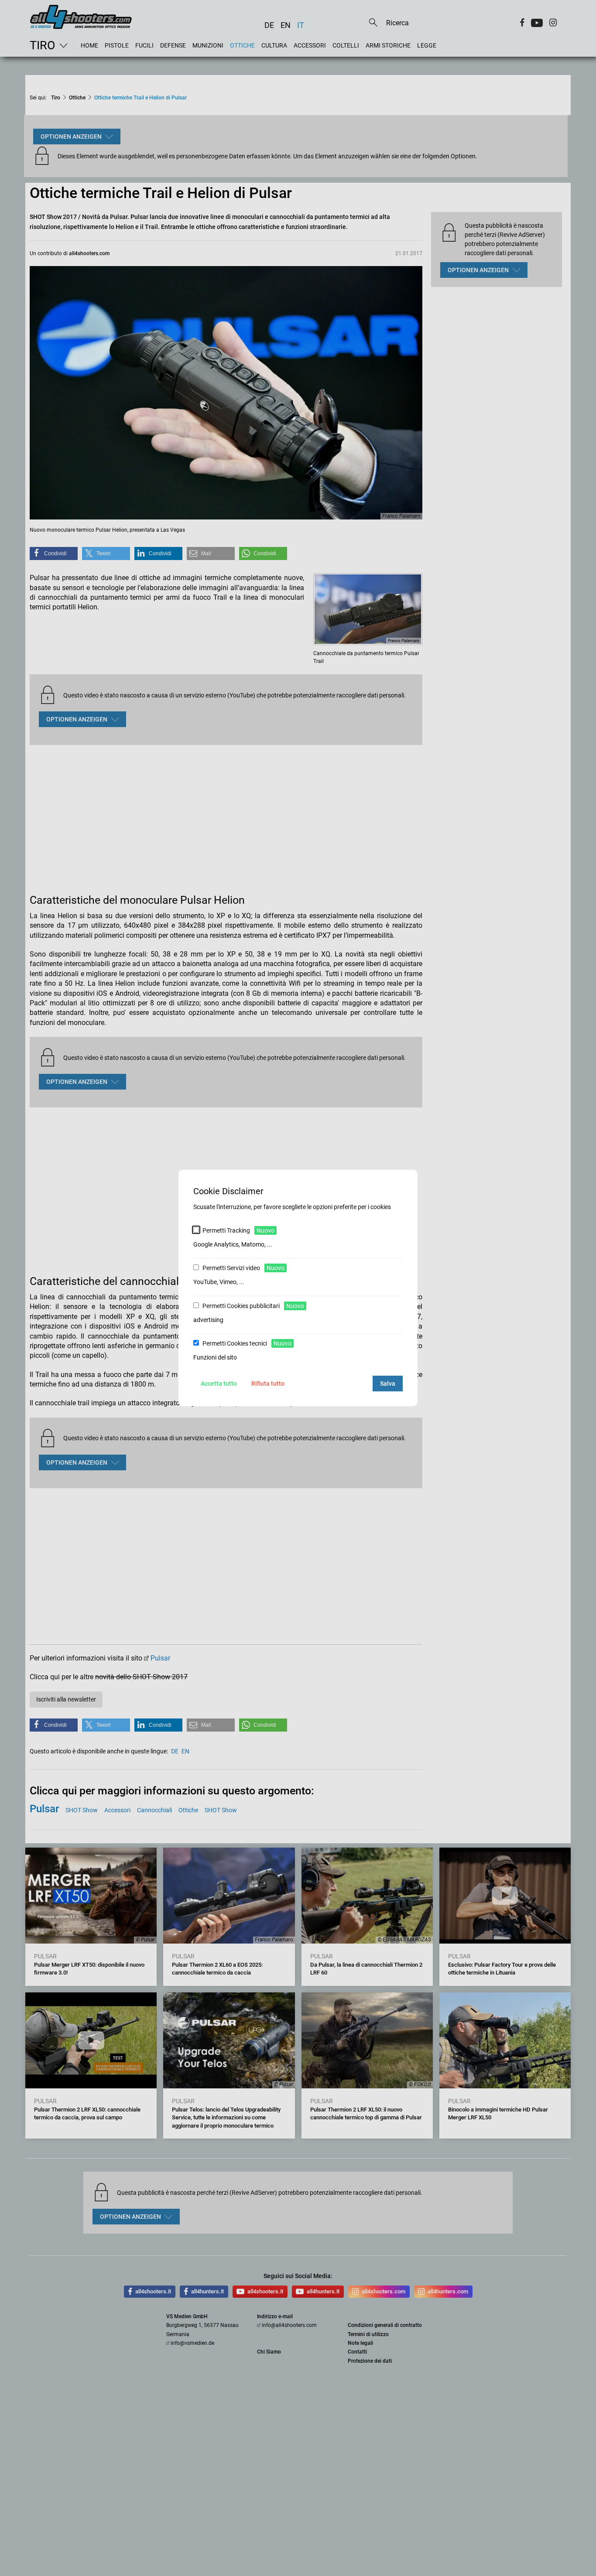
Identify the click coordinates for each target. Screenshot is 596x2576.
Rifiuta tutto (268, 1384)
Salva (388, 1384)
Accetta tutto (219, 1384)
